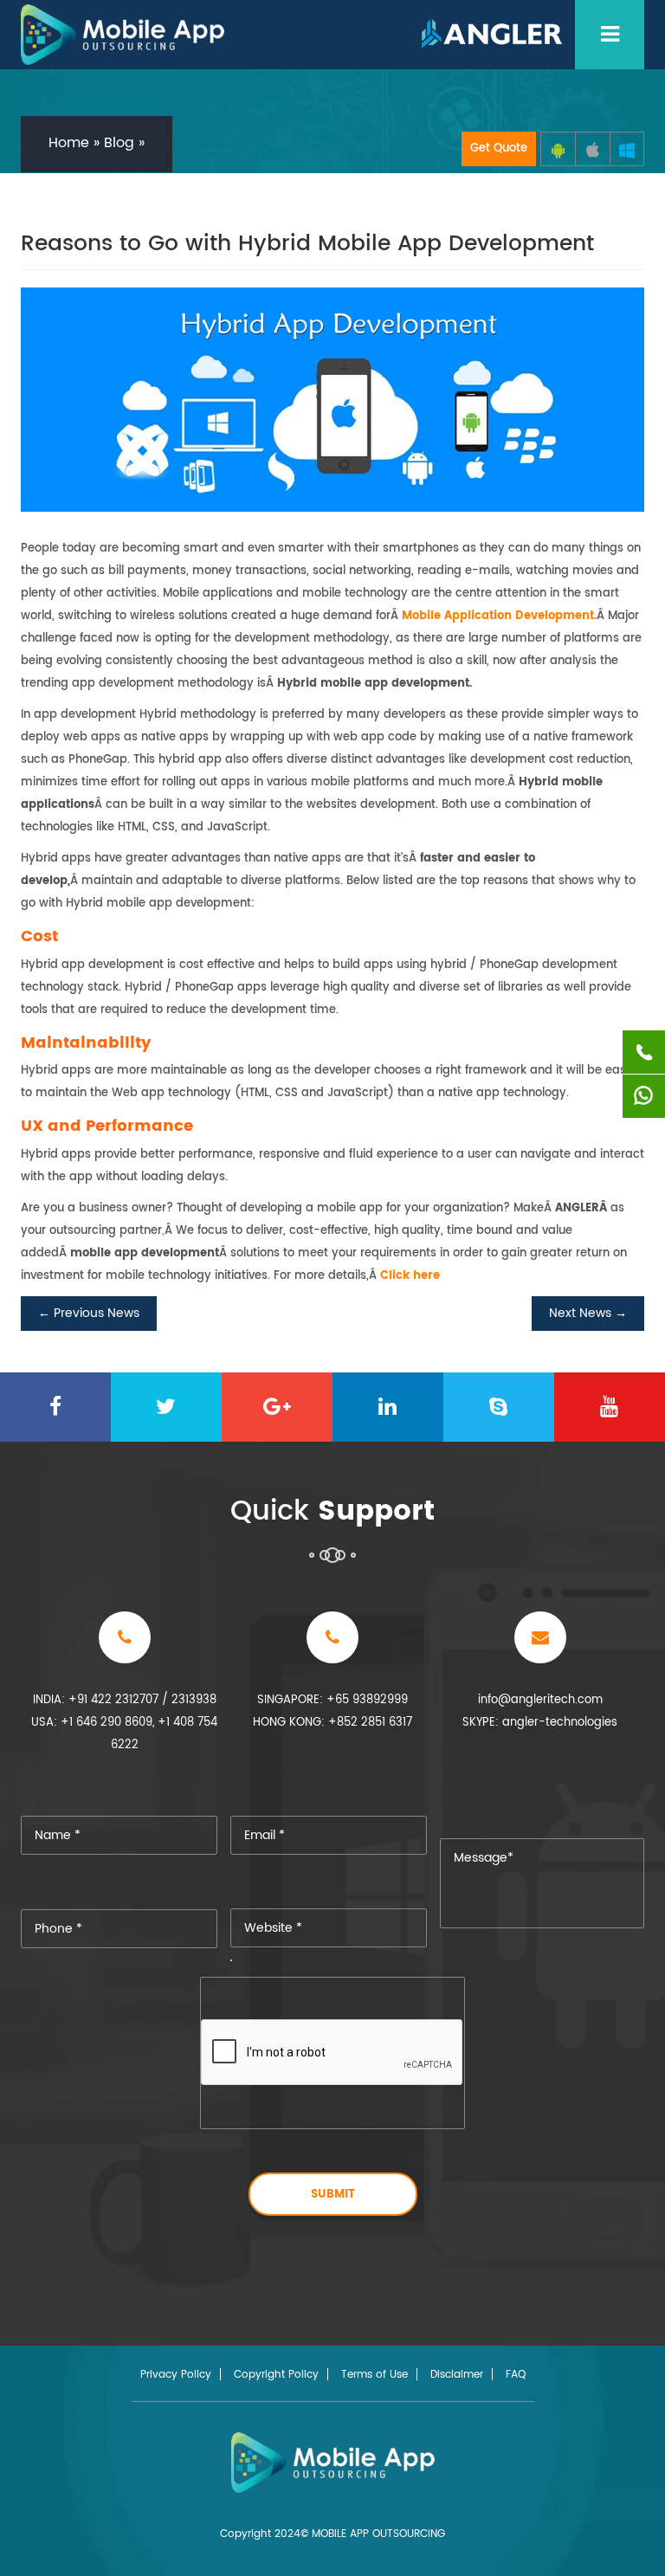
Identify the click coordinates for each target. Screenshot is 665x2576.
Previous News (89, 1313)
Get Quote (499, 148)
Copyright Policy (276, 2375)
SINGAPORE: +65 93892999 (332, 1700)
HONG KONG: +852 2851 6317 (332, 1723)
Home (69, 143)
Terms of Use (374, 2375)
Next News (588, 1313)
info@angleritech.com (540, 1700)
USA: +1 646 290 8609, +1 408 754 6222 (124, 1734)
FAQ (516, 2375)
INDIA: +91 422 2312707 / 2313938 (125, 1700)
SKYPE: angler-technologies (540, 1723)
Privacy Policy (176, 2375)
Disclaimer (457, 2375)
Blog (119, 143)
